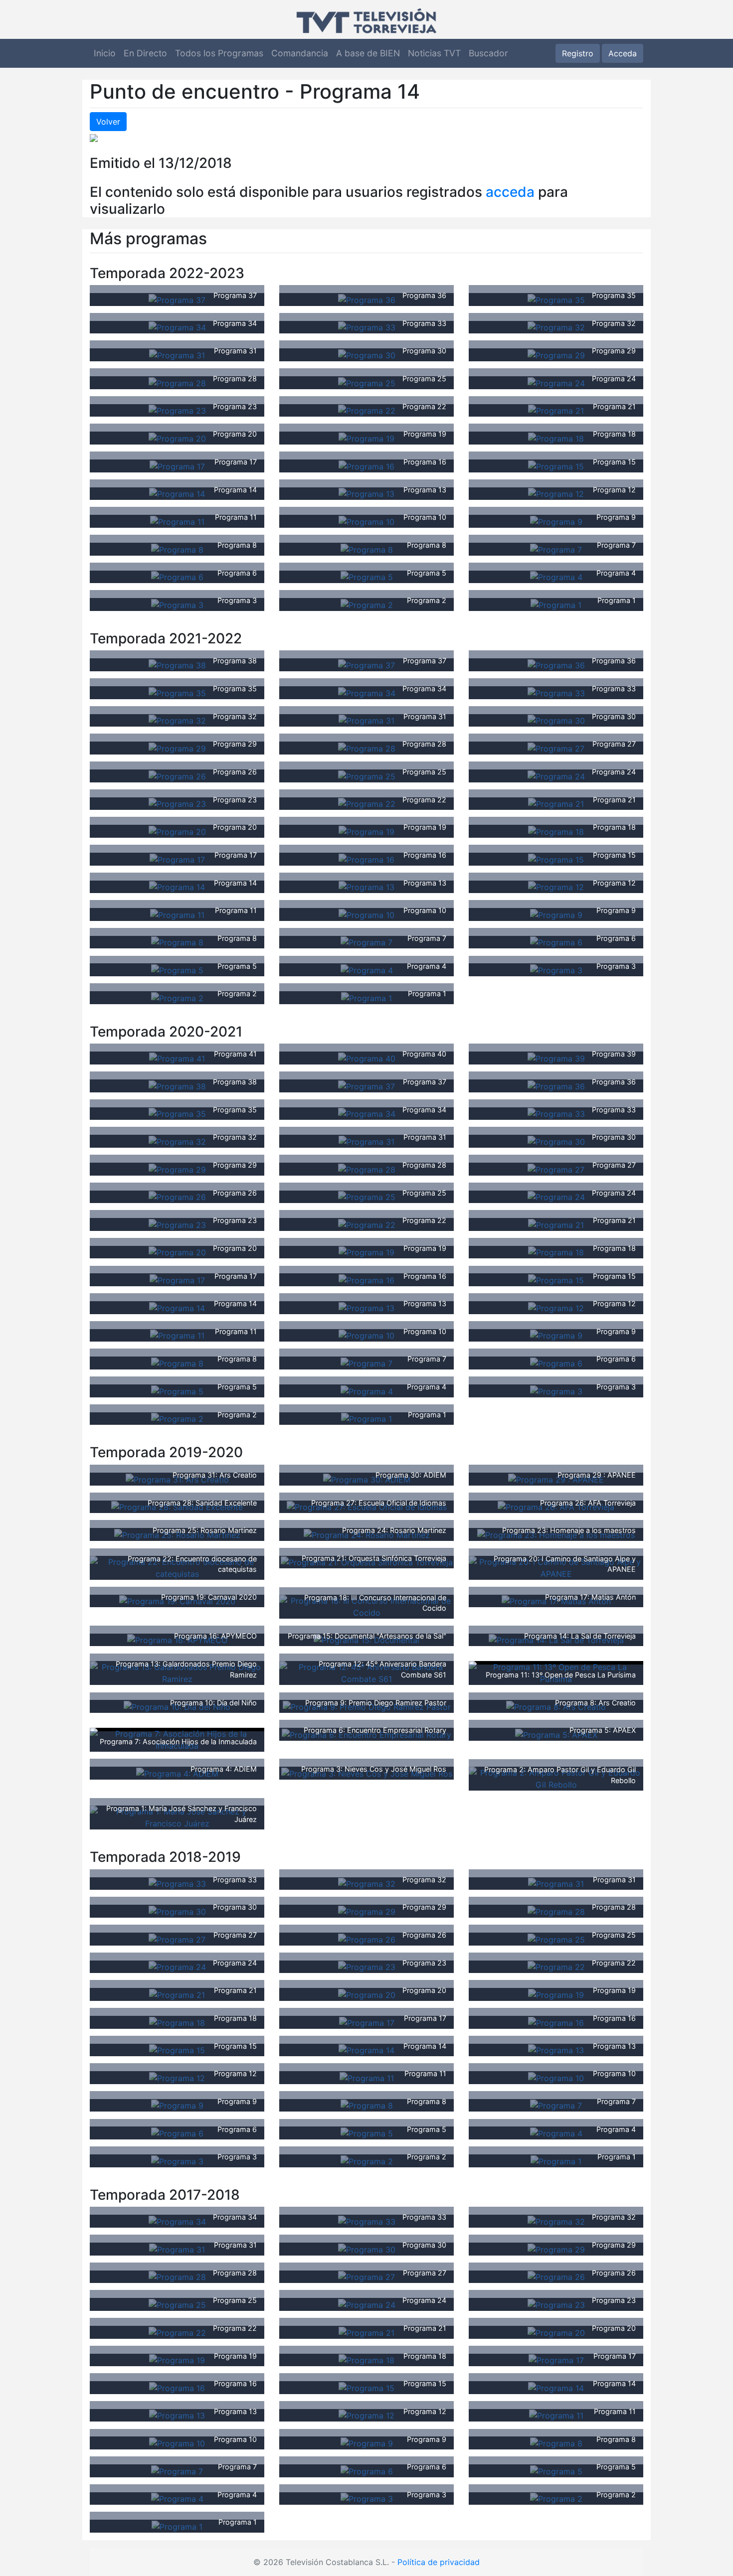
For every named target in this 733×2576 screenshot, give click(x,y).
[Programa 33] (367, 327)
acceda (510, 192)
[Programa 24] (556, 382)
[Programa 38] (177, 664)
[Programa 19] (366, 438)
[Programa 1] (556, 604)
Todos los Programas (219, 53)
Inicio (105, 53)
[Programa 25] (367, 382)
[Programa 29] (556, 354)
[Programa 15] (556, 465)
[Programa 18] (556, 438)
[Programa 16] (366, 465)
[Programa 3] (177, 604)
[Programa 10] (366, 521)
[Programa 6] (177, 577)
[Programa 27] (556, 748)
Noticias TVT (434, 53)
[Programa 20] (177, 438)
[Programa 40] (367, 1058)
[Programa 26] (177, 775)
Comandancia (300, 53)
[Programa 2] (367, 604)
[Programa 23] (177, 410)
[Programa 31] (177, 354)
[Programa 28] (177, 382)
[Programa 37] (177, 299)
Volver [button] (108, 122)
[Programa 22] (367, 410)
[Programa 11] (177, 521)
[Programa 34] (177, 327)
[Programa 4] (556, 577)
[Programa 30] (367, 354)
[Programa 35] (556, 299)
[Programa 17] (177, 465)
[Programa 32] (556, 327)
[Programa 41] (177, 1058)
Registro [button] (578, 53)
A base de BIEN (368, 53)
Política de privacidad (439, 2562)
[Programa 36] (367, 299)
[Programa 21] (556, 410)
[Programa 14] (177, 493)
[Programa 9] (556, 521)
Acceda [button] (623, 53)
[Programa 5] (367, 577)
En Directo (145, 53)
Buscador (488, 53)
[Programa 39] (556, 1058)
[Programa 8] (177, 549)
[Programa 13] (366, 493)
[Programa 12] (556, 493)
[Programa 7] (556, 549)
